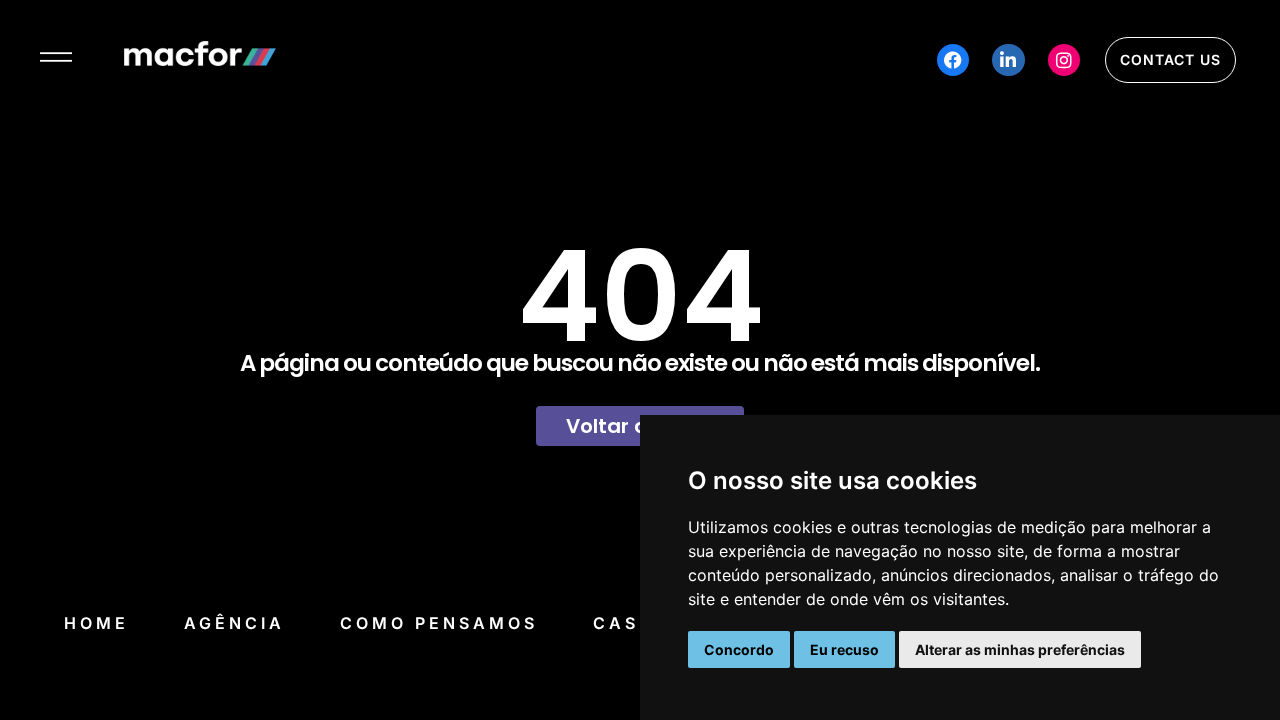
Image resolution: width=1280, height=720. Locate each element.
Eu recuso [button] (844, 649)
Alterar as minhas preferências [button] (1020, 649)
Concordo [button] (739, 649)
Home (96, 623)
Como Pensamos (439, 623)
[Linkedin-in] (1008, 60)
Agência (234, 623)
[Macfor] (200, 60)
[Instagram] (1064, 60)
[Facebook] (953, 60)
